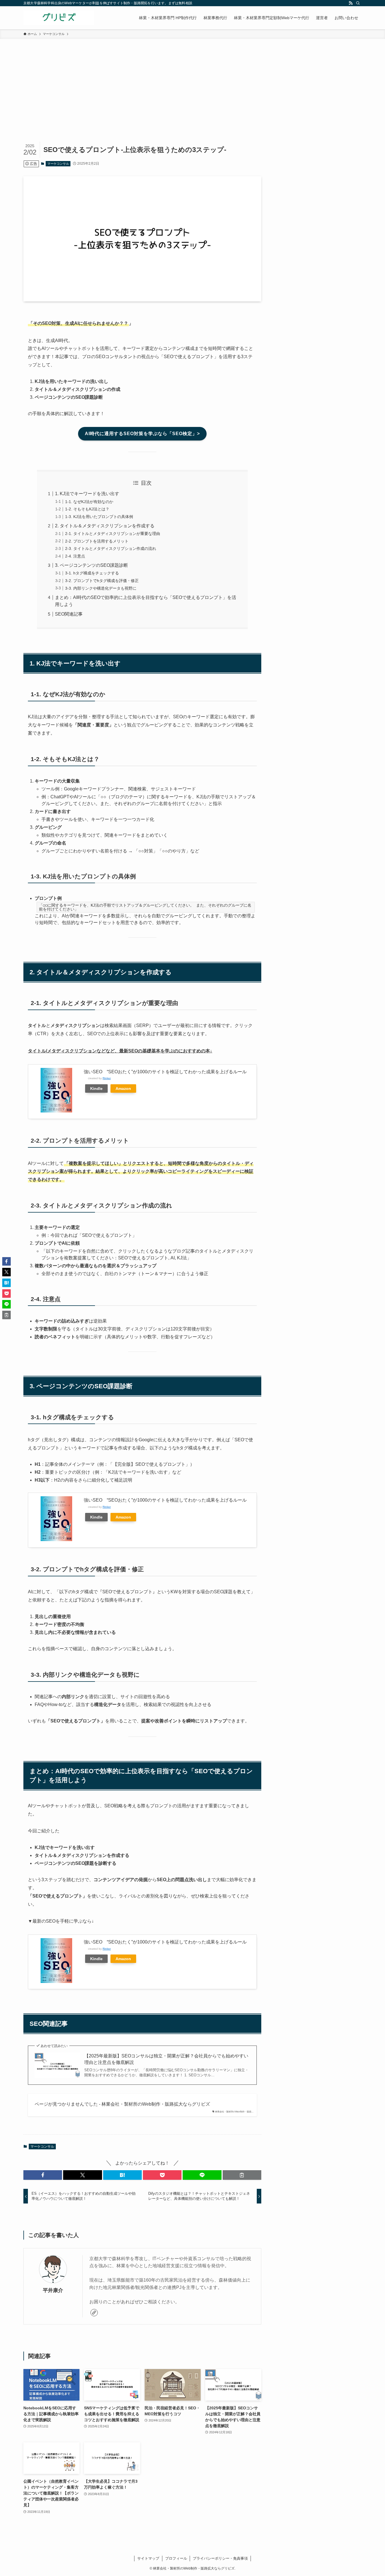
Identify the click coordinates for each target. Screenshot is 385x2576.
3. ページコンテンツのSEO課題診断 (91, 565)
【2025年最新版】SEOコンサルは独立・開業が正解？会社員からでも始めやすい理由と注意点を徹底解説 (166, 2059)
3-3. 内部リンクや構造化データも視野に (101, 588)
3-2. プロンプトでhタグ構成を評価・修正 (102, 581)
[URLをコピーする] (242, 2175)
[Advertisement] (193, 81)
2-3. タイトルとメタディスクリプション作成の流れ (111, 548)
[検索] (358, 3)
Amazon (123, 1088)
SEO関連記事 (69, 614)
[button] (43, 2175)
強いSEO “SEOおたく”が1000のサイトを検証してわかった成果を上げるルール (165, 1072)
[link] (94, 2313)
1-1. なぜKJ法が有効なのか (89, 502)
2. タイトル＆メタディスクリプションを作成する (105, 526)
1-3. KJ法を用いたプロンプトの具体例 (99, 517)
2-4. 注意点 (75, 556)
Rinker (107, 1078)
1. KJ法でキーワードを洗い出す (87, 494)
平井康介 (53, 2290)
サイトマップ (148, 2558)
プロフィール (176, 2558)
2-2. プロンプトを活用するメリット (97, 541)
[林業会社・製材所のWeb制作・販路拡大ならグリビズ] (59, 18)
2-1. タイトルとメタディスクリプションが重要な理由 (113, 534)
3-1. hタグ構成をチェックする (92, 573)
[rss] (351, 3)
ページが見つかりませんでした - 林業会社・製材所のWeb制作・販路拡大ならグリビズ (122, 2104)
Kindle (96, 1088)
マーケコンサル (58, 164)
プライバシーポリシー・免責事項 (220, 2558)
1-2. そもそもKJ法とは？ (87, 509)
